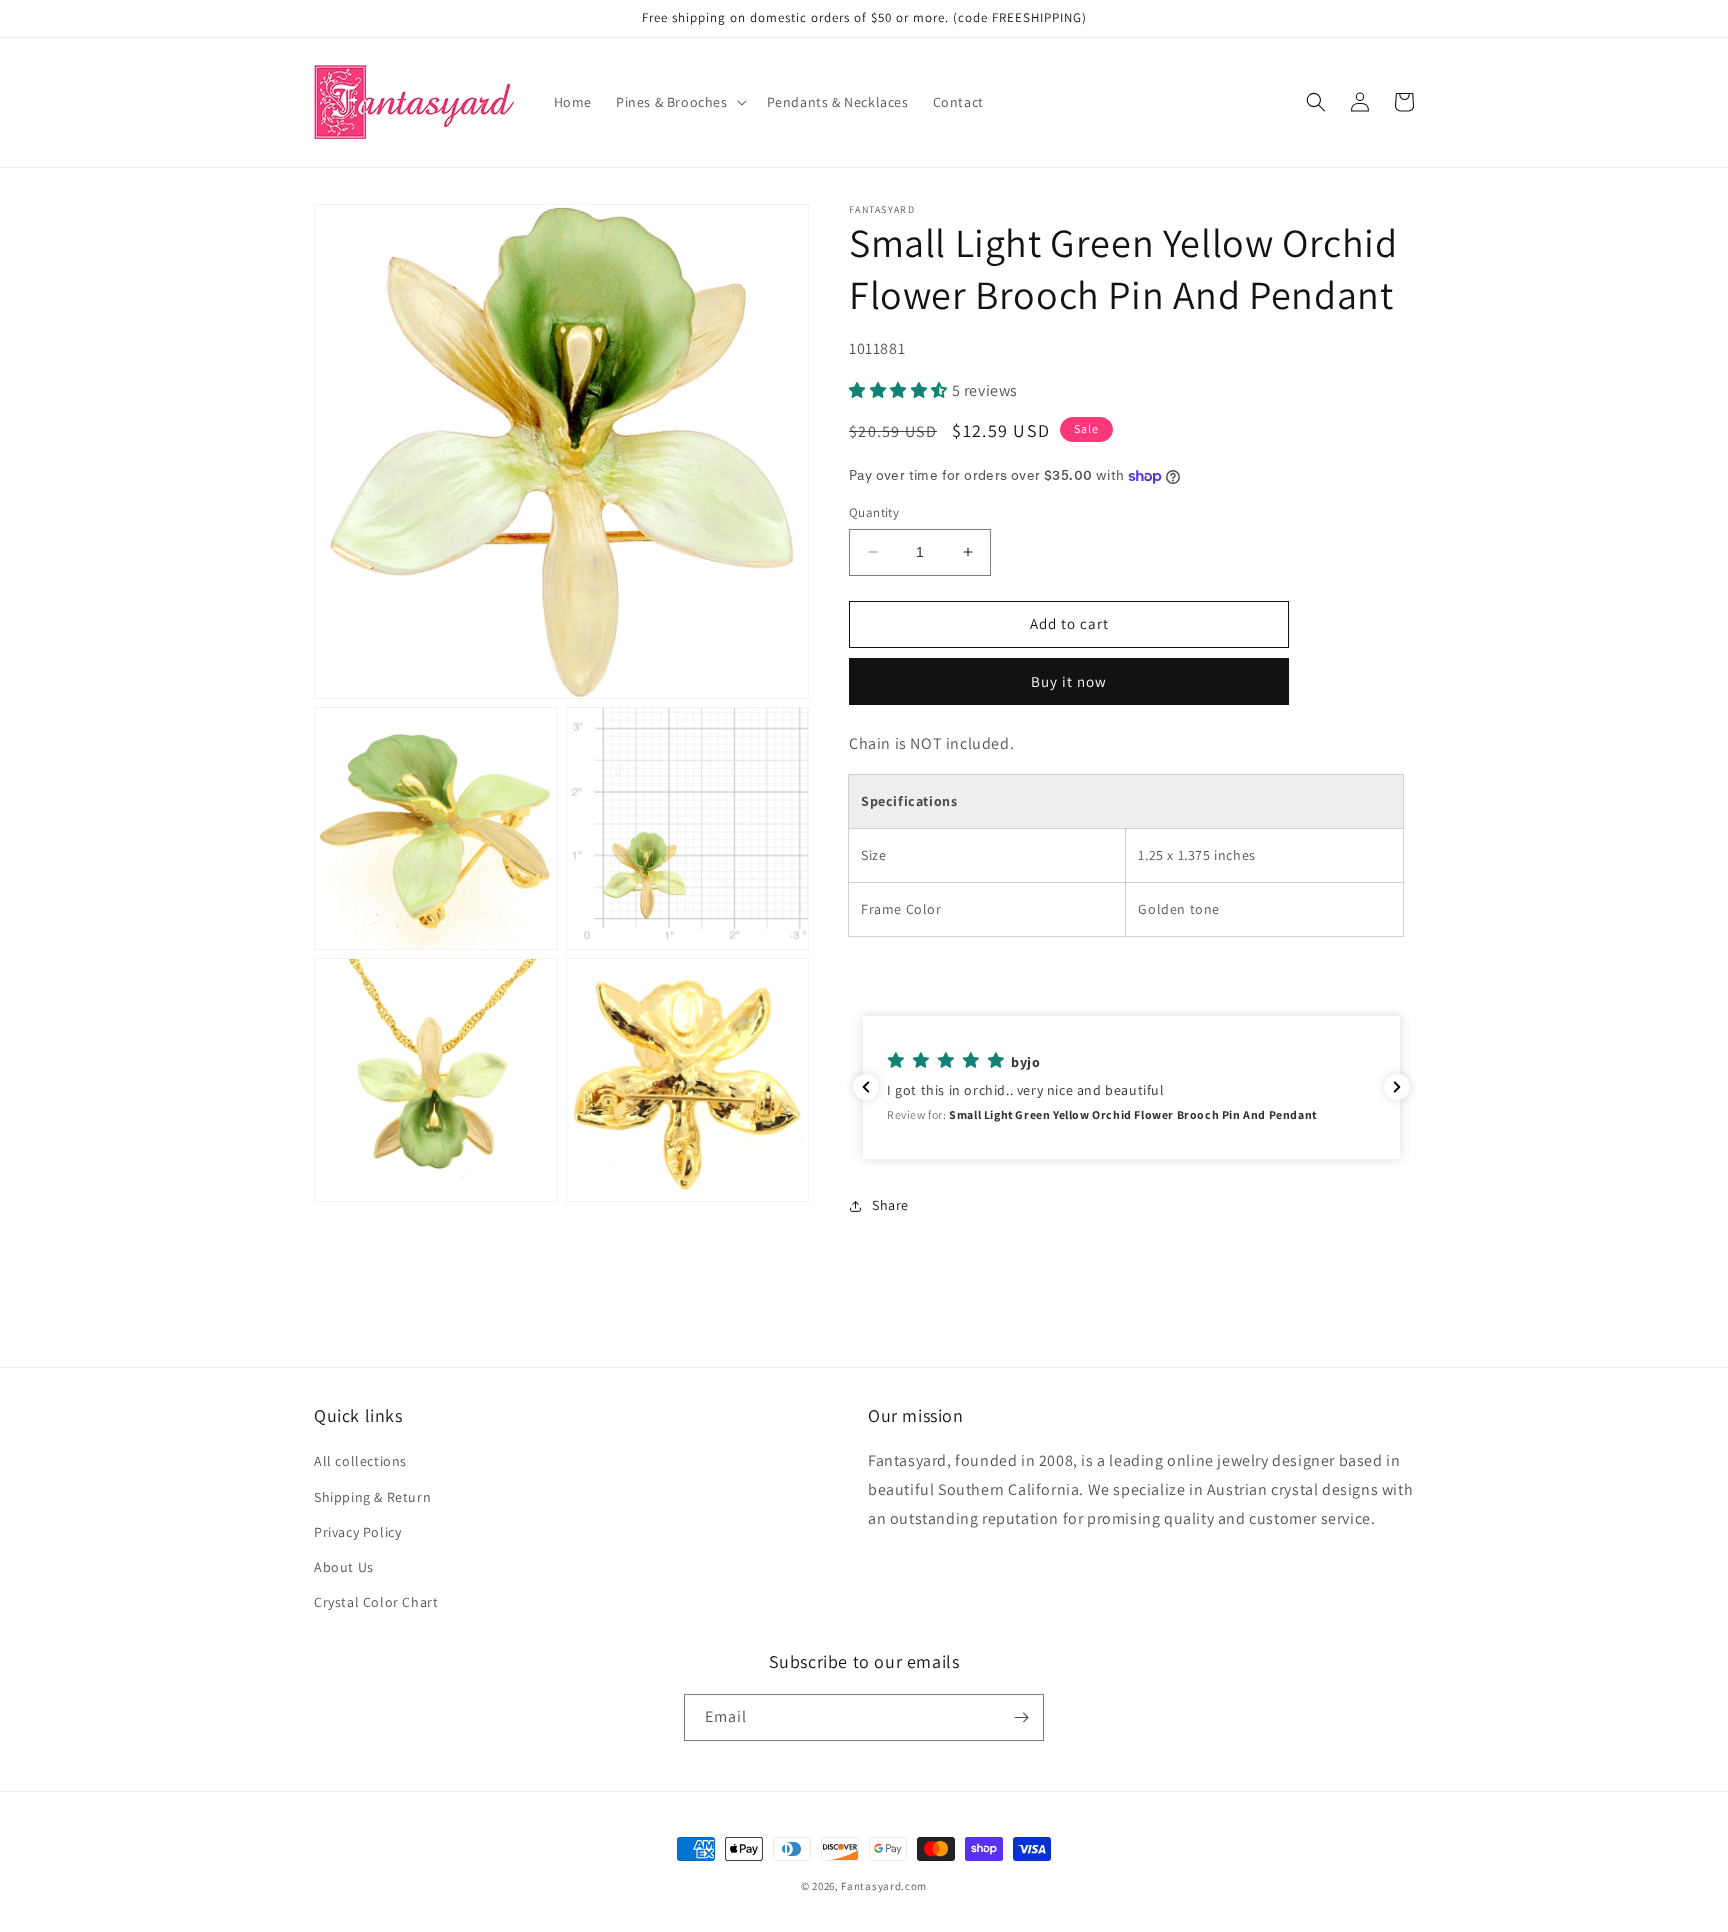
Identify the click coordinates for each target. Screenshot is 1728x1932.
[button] (679, 102)
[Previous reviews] (866, 1087)
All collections (360, 1461)
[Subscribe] (1021, 1717)
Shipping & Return (372, 1497)
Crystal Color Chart (376, 1602)
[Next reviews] (1397, 1087)
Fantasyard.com (884, 1886)
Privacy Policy (357, 1532)
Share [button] (890, 1205)
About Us (344, 1567)
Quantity (874, 512)
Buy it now (1069, 681)
